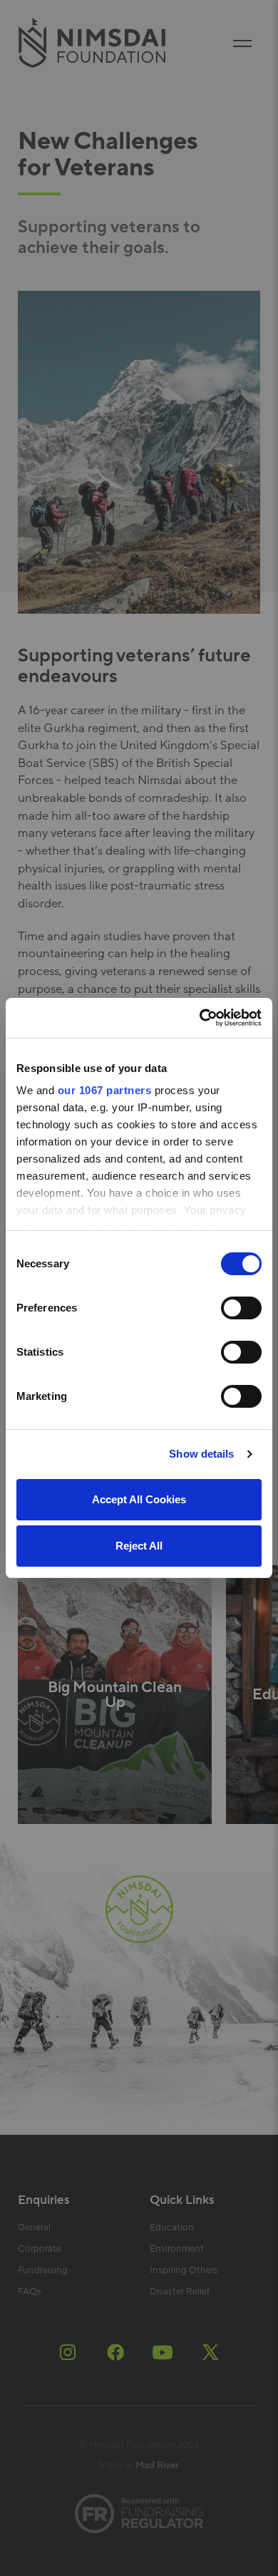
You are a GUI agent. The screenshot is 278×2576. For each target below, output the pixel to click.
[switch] (241, 1308)
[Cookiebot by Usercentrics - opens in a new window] (200, 1018)
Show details (201, 1454)
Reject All (139, 1546)
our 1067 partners (105, 1090)
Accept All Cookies (139, 1499)
